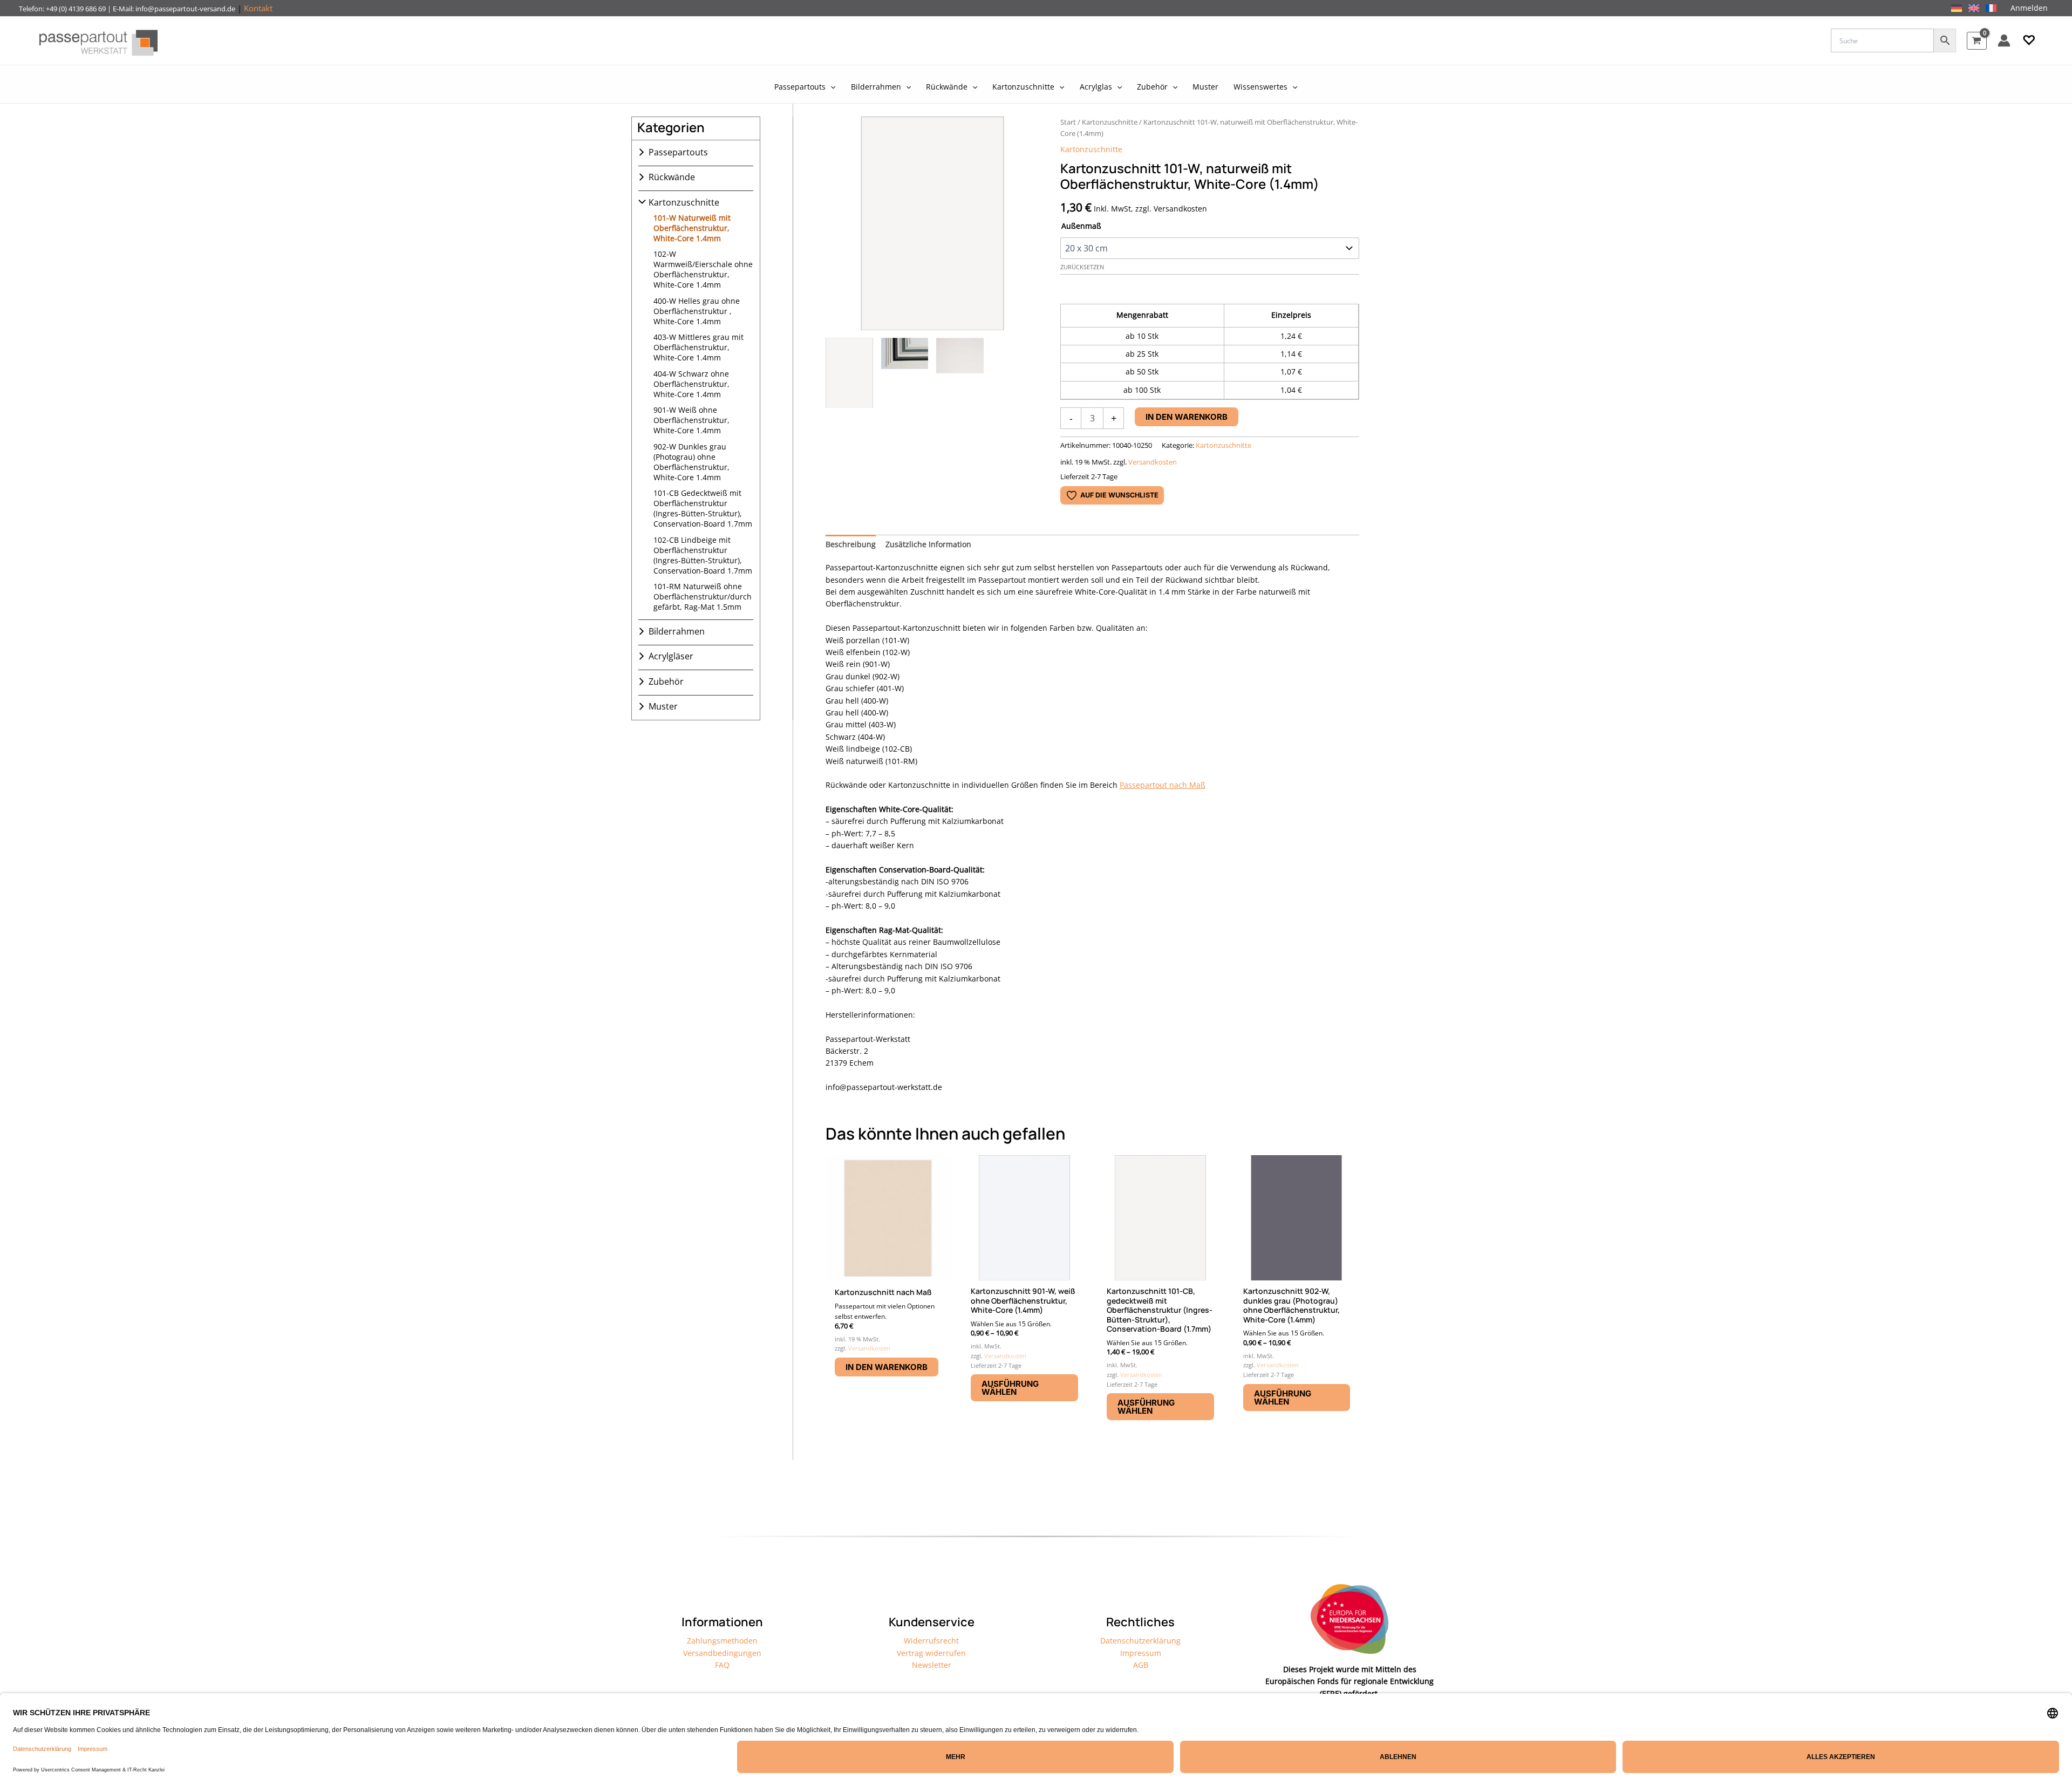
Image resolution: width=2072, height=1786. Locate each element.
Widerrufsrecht (931, 1641)
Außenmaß (1081, 226)
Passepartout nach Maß (1163, 785)
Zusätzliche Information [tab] (928, 544)
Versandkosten (1153, 462)
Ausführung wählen (1010, 1388)
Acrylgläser (671, 656)
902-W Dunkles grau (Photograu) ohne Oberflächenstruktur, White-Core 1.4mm (691, 462)
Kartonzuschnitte (684, 202)
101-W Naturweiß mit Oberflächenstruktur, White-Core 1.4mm (692, 228)
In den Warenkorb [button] (887, 1367)
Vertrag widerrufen (931, 1653)
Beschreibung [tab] (851, 544)
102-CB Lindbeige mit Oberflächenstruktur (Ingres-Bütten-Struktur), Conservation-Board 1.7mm (703, 555)
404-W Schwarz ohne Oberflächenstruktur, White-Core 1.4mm (691, 384)
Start (1068, 122)
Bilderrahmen (677, 631)
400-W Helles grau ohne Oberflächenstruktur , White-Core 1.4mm (697, 311)
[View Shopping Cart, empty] (1977, 41)
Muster (663, 706)
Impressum (1141, 1653)
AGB (1141, 1665)
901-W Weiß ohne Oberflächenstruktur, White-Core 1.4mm (691, 420)
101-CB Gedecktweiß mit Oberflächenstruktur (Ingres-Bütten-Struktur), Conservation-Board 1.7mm (703, 508)
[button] (2029, 40)
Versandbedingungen (722, 1653)
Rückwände (672, 177)
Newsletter (932, 1665)
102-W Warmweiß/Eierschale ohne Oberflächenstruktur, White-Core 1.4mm (703, 269)
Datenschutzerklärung (1140, 1641)
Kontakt (258, 8)
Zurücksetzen (1082, 267)
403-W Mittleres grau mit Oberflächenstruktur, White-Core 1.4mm (698, 347)
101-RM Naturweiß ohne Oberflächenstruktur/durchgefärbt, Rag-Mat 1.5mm (703, 597)
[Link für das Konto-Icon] (2004, 40)
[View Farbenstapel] (905, 373)
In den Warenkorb (1187, 417)
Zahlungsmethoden (722, 1641)
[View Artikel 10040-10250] (849, 373)
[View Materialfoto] (960, 373)
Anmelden (2029, 8)
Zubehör (666, 681)
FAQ (722, 1665)
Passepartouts (678, 152)
